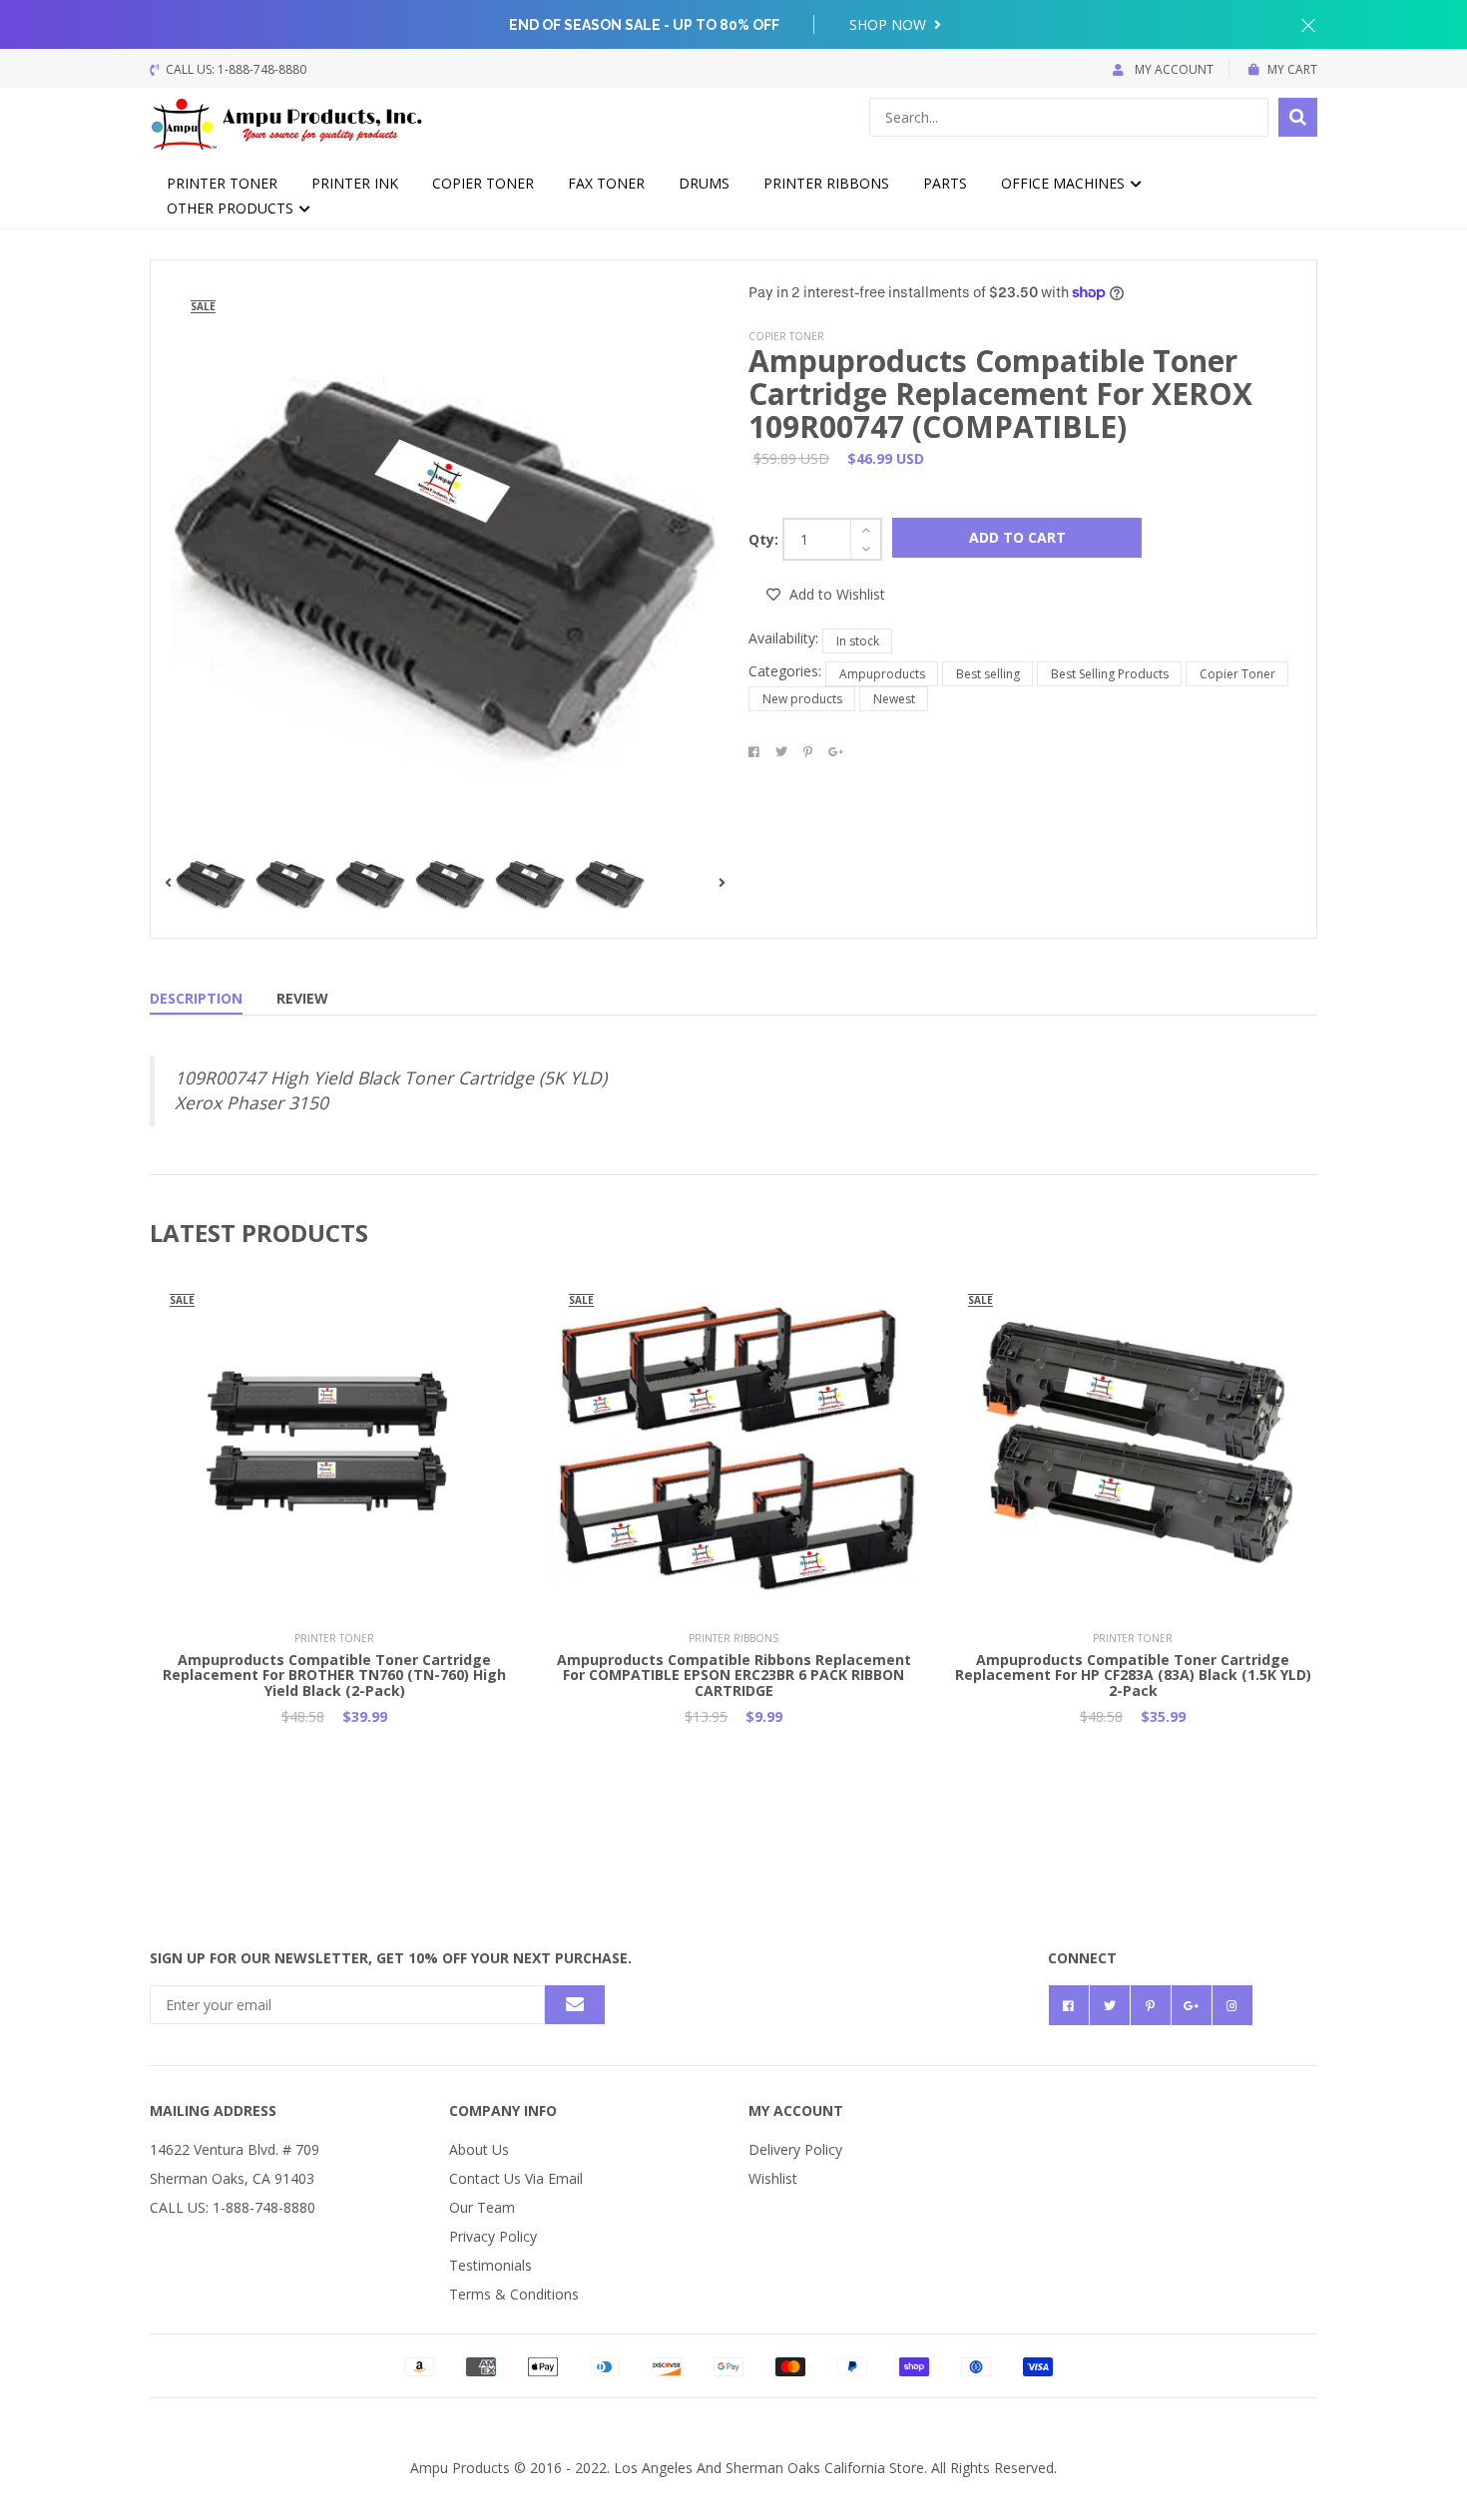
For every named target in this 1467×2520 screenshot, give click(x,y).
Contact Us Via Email (516, 2178)
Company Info (503, 2110)
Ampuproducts (882, 674)
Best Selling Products (1110, 674)
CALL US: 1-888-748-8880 (233, 2207)
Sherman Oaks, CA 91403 (232, 2178)
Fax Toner (606, 183)
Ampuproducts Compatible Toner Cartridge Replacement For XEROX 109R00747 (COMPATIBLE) (1000, 394)
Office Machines (1065, 183)
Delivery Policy (795, 2149)
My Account (1173, 69)
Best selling (988, 674)
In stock (858, 641)
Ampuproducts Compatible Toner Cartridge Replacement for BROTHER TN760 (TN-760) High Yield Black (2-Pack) (334, 1675)
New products (802, 699)
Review (302, 998)
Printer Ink (355, 183)
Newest (894, 699)
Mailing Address (213, 2110)
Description (196, 998)
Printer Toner (222, 183)
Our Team (482, 2207)
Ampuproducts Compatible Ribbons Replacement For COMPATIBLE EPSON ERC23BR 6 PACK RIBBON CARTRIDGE (734, 1675)
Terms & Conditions (514, 2294)
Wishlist (773, 2178)
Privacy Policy (493, 2236)
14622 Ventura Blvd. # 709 (235, 2149)
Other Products (232, 208)
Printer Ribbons (826, 183)
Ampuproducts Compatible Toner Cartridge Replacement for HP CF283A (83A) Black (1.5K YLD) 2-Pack (1133, 1675)
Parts (945, 183)
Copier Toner (483, 183)
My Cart (1292, 69)
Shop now (890, 24)
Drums (704, 183)
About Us (479, 2149)
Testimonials (490, 2265)
